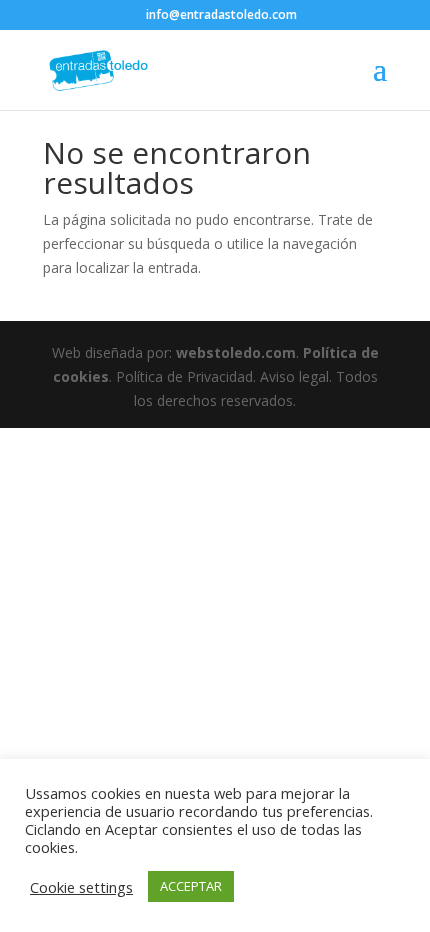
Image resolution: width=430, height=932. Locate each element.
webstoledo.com (236, 352)
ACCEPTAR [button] (191, 886)
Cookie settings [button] (81, 887)
